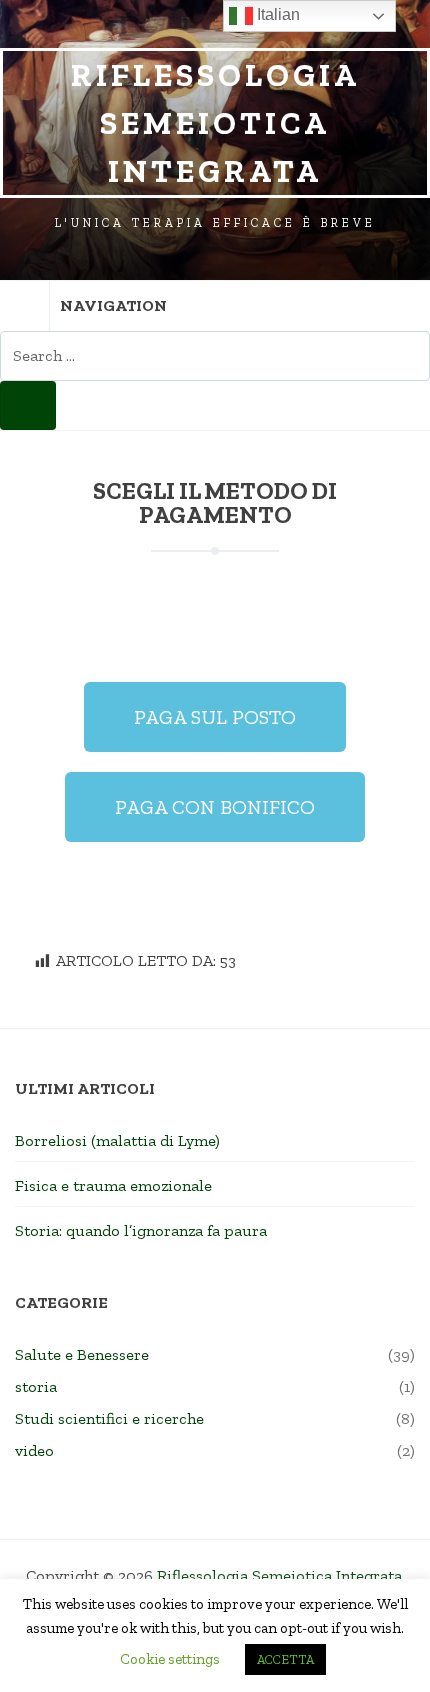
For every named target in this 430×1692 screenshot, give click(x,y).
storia (36, 1386)
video (34, 1450)
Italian (276, 14)
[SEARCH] (28, 405)
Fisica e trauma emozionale (113, 1185)
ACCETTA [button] (285, 1659)
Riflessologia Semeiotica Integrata (215, 123)
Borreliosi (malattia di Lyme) (117, 1140)
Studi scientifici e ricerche (109, 1418)
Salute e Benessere (82, 1354)
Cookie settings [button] (170, 1659)
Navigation (113, 305)
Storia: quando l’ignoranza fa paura (141, 1230)
